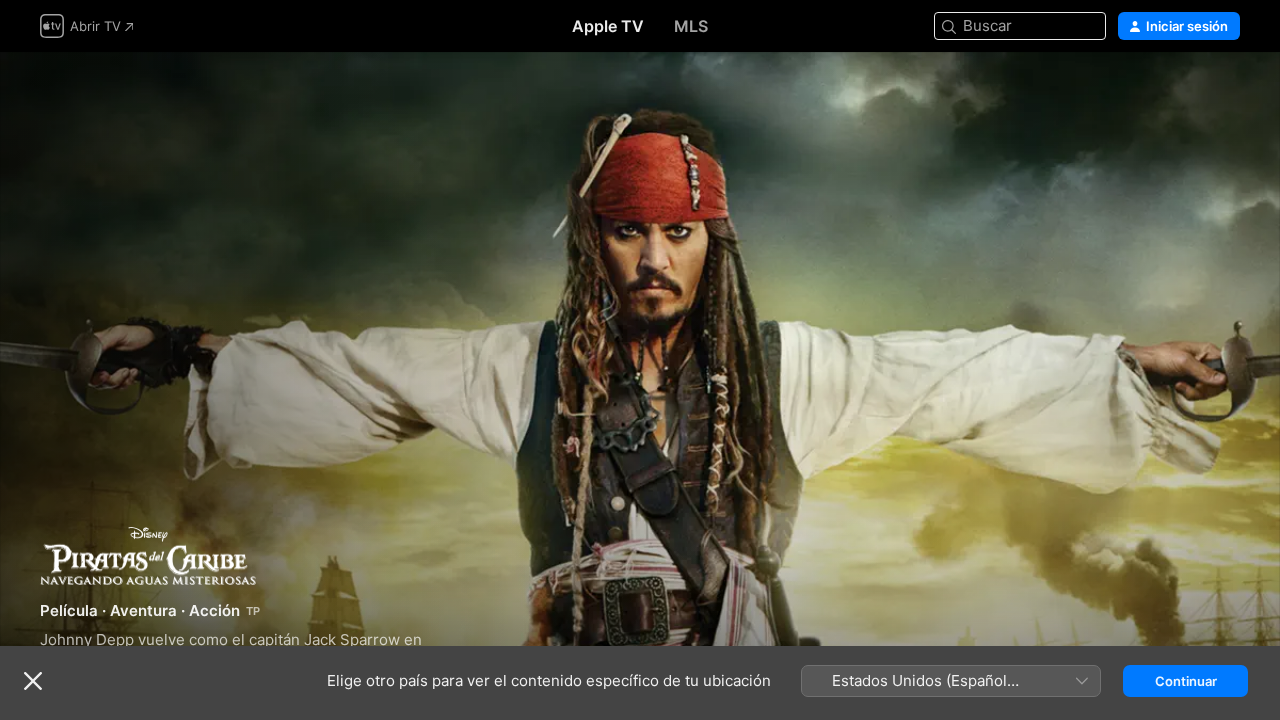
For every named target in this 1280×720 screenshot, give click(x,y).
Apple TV (608, 26)
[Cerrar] (33, 681)
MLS (691, 26)
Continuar (1186, 681)
